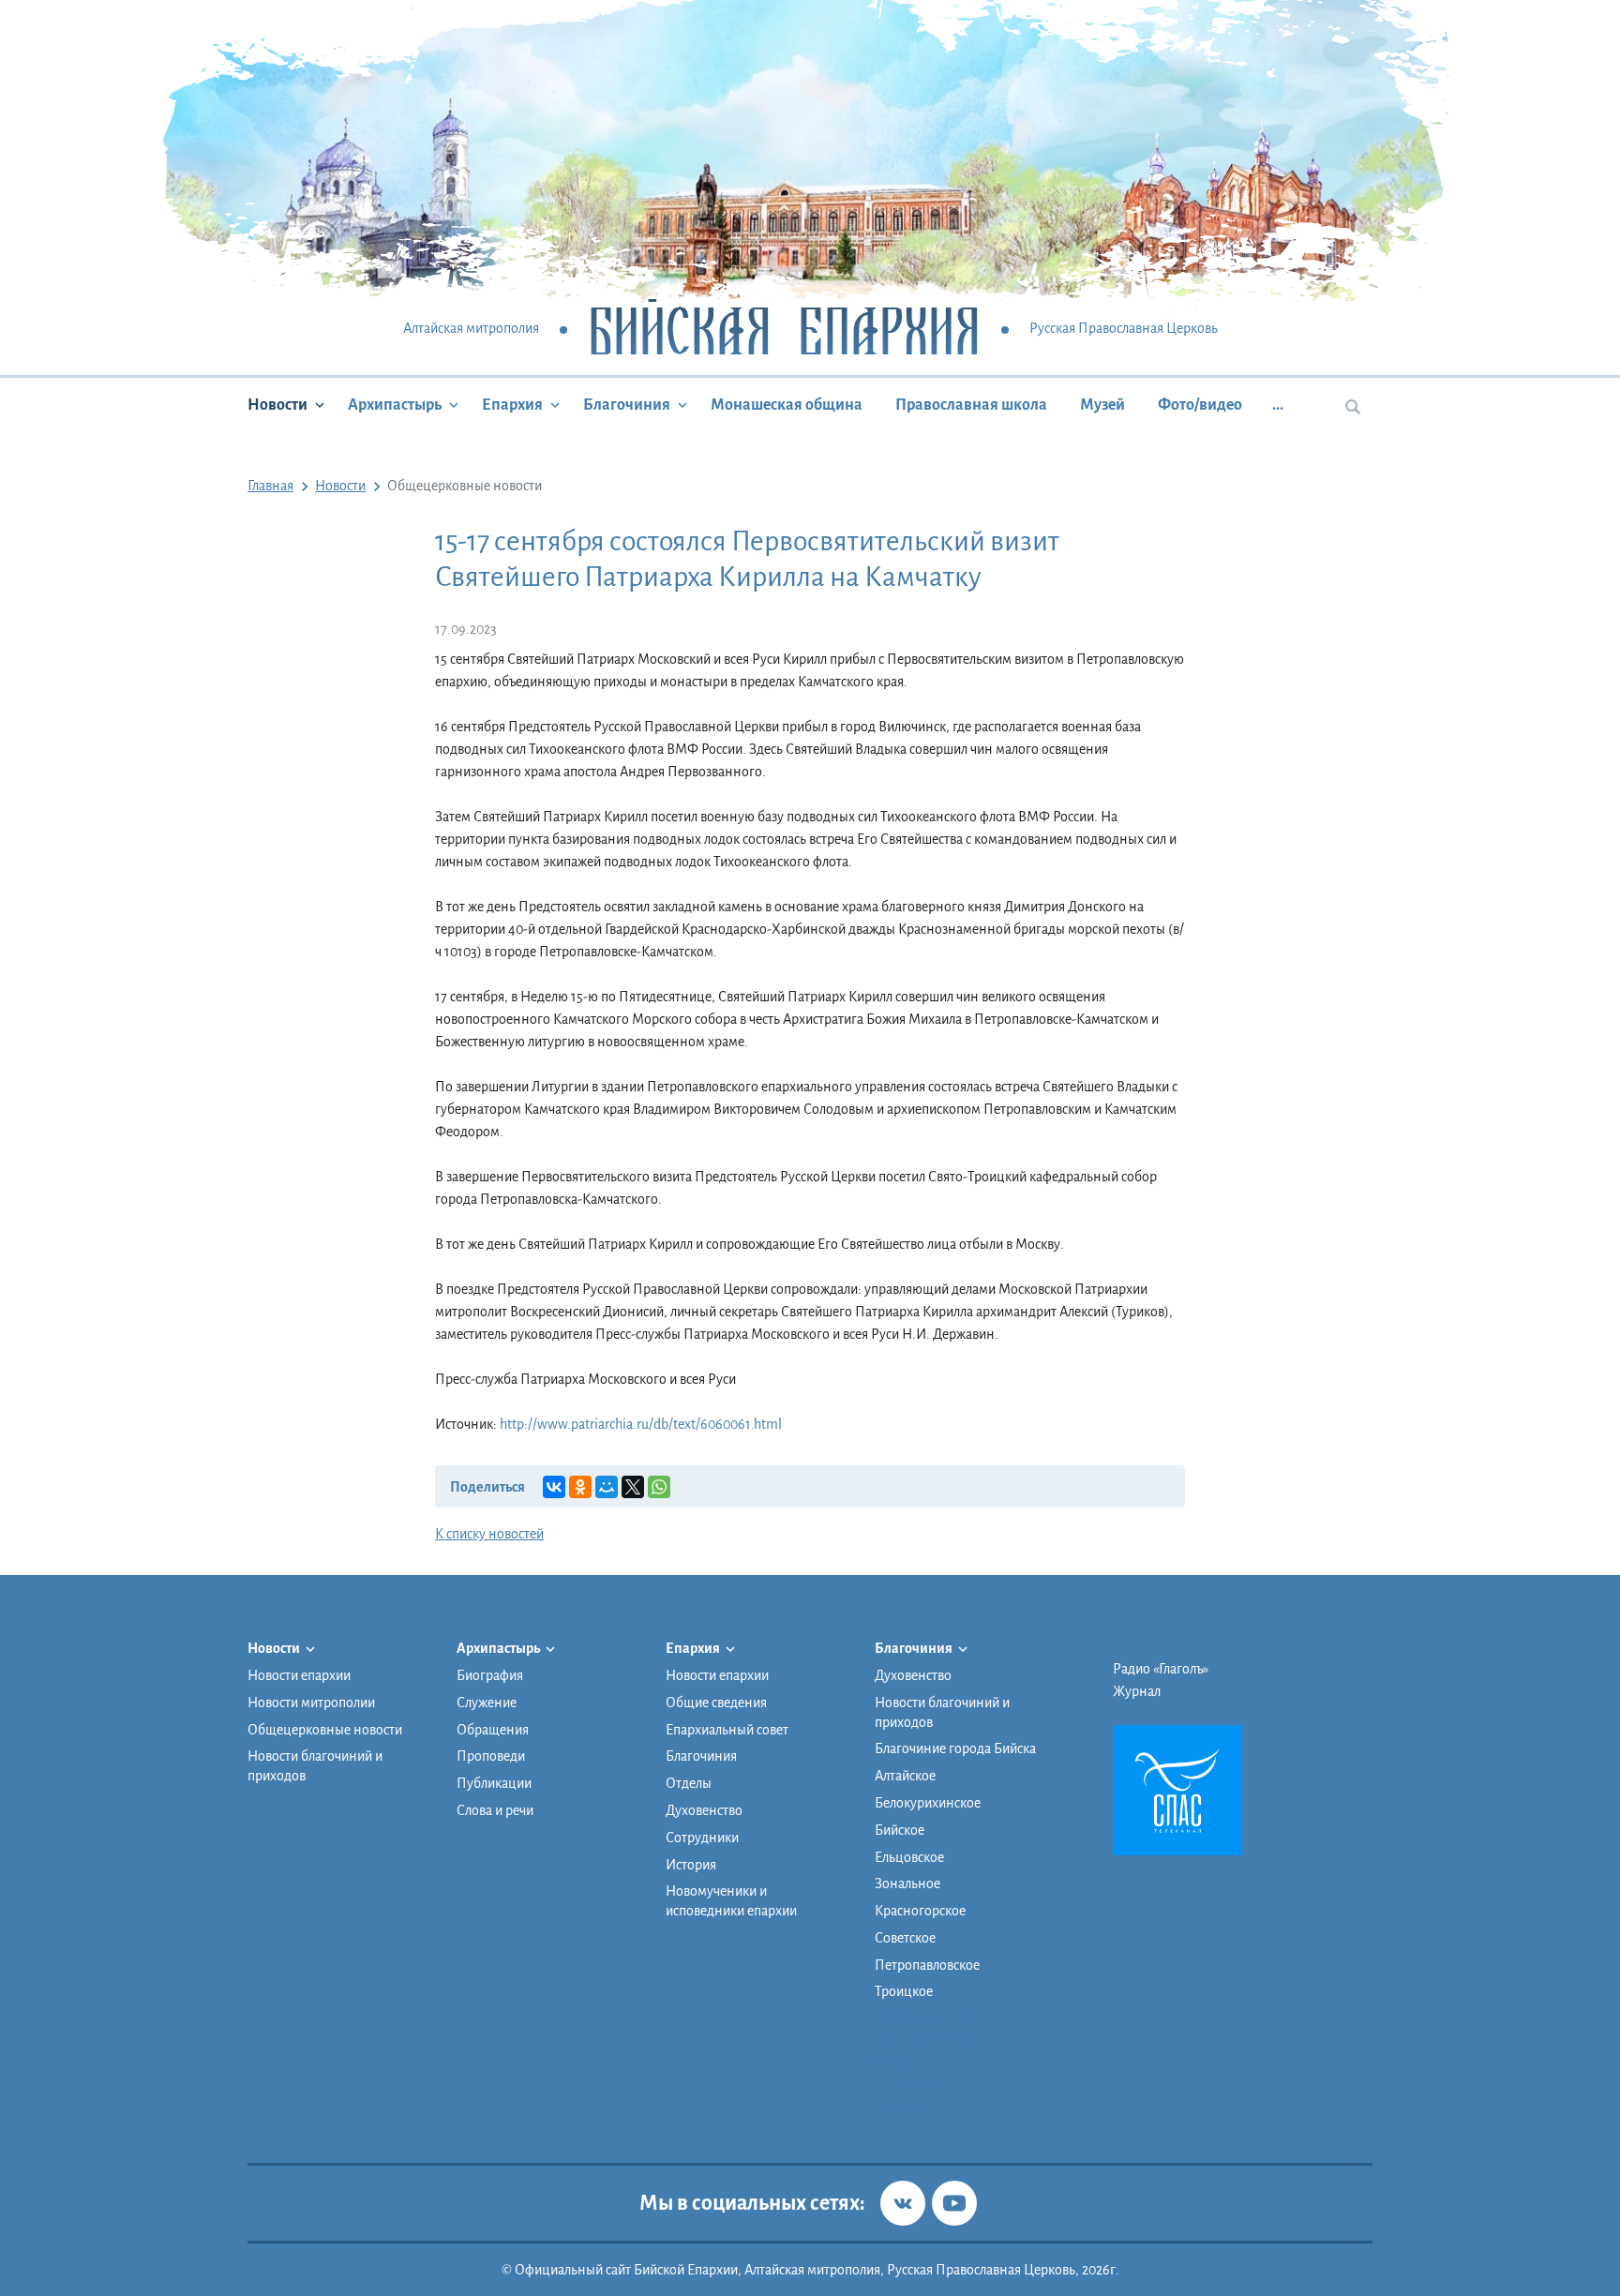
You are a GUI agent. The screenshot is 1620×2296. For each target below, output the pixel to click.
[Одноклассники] (580, 1487)
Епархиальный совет (727, 1730)
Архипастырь (395, 405)
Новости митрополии (311, 1703)
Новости (277, 405)
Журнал (1137, 1691)
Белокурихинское (928, 1803)
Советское (905, 1938)
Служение (487, 1703)
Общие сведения (716, 1703)
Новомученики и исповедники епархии (731, 1901)
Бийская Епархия (784, 330)
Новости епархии (299, 1675)
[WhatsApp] (659, 1487)
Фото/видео (1200, 405)
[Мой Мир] (607, 1487)
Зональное (907, 1883)
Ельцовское (909, 1857)
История (691, 1865)
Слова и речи (495, 1810)
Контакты (904, 2107)
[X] (633, 1487)
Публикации (494, 1783)
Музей (1102, 405)
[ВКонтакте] (554, 1487)
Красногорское (920, 1911)
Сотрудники (702, 1838)
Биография (490, 1675)
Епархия (512, 405)
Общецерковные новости (325, 1730)
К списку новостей (489, 1534)
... (1278, 405)
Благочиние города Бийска (955, 1748)
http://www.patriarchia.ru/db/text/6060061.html (641, 1424)
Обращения (493, 1730)
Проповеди (491, 1756)
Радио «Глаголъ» (1161, 1669)
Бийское (900, 1830)
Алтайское (905, 1776)
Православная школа (971, 405)
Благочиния (627, 405)
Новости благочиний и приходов (315, 1766)
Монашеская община (787, 405)
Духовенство (704, 1810)
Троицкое (904, 1991)
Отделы (689, 1783)
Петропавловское (927, 1965)
